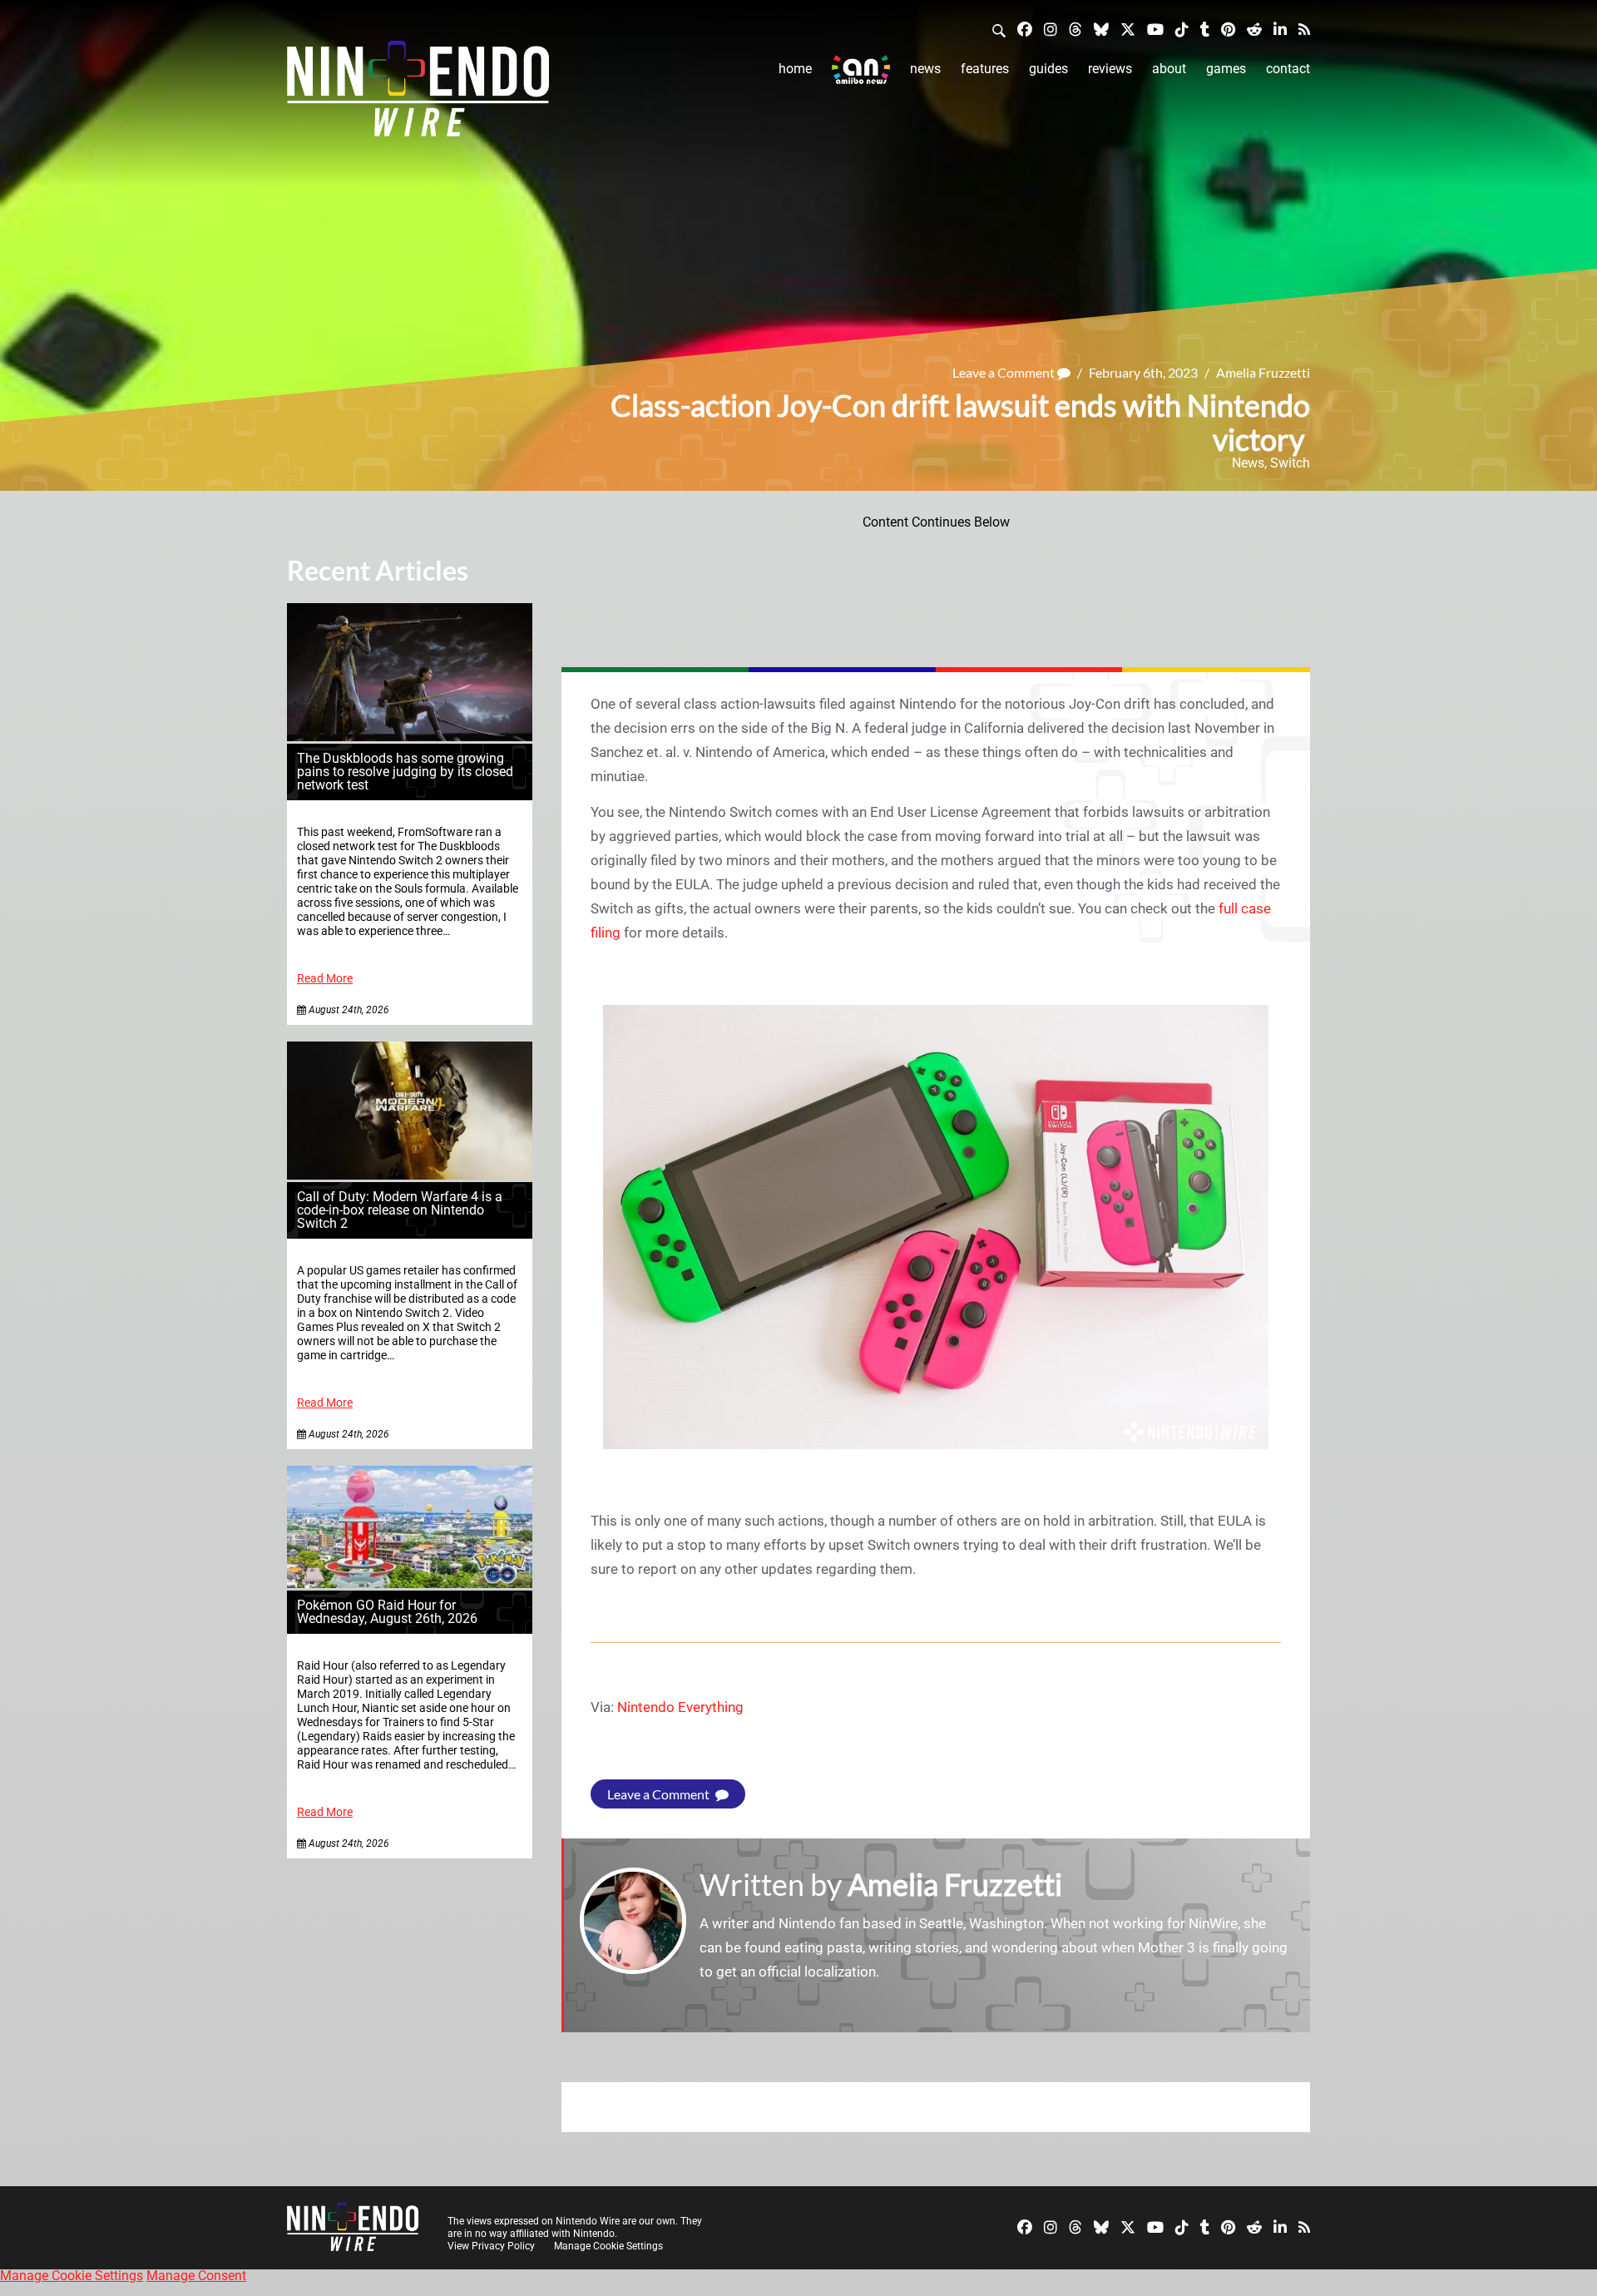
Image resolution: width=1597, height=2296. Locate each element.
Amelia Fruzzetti (1263, 372)
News (925, 69)
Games (1226, 69)
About (1169, 69)
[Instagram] (1051, 29)
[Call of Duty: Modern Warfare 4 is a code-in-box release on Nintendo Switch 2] (410, 1175)
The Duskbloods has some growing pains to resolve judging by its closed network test (405, 772)
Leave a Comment (1005, 372)
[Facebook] (1025, 29)
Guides (1048, 69)
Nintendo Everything (680, 1707)
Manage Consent (196, 2276)
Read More (325, 979)
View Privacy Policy (491, 2246)
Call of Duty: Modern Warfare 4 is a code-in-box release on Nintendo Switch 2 (400, 1210)
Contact (1288, 69)
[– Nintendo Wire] (418, 94)
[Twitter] (1128, 29)
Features (985, 69)
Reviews (1110, 69)
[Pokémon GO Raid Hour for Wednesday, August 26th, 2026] (410, 1583)
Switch (1290, 463)
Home (795, 69)
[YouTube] (1155, 29)
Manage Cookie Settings (608, 2246)
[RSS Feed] (1304, 29)
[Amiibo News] (861, 69)
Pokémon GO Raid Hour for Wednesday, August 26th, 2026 (387, 1612)
